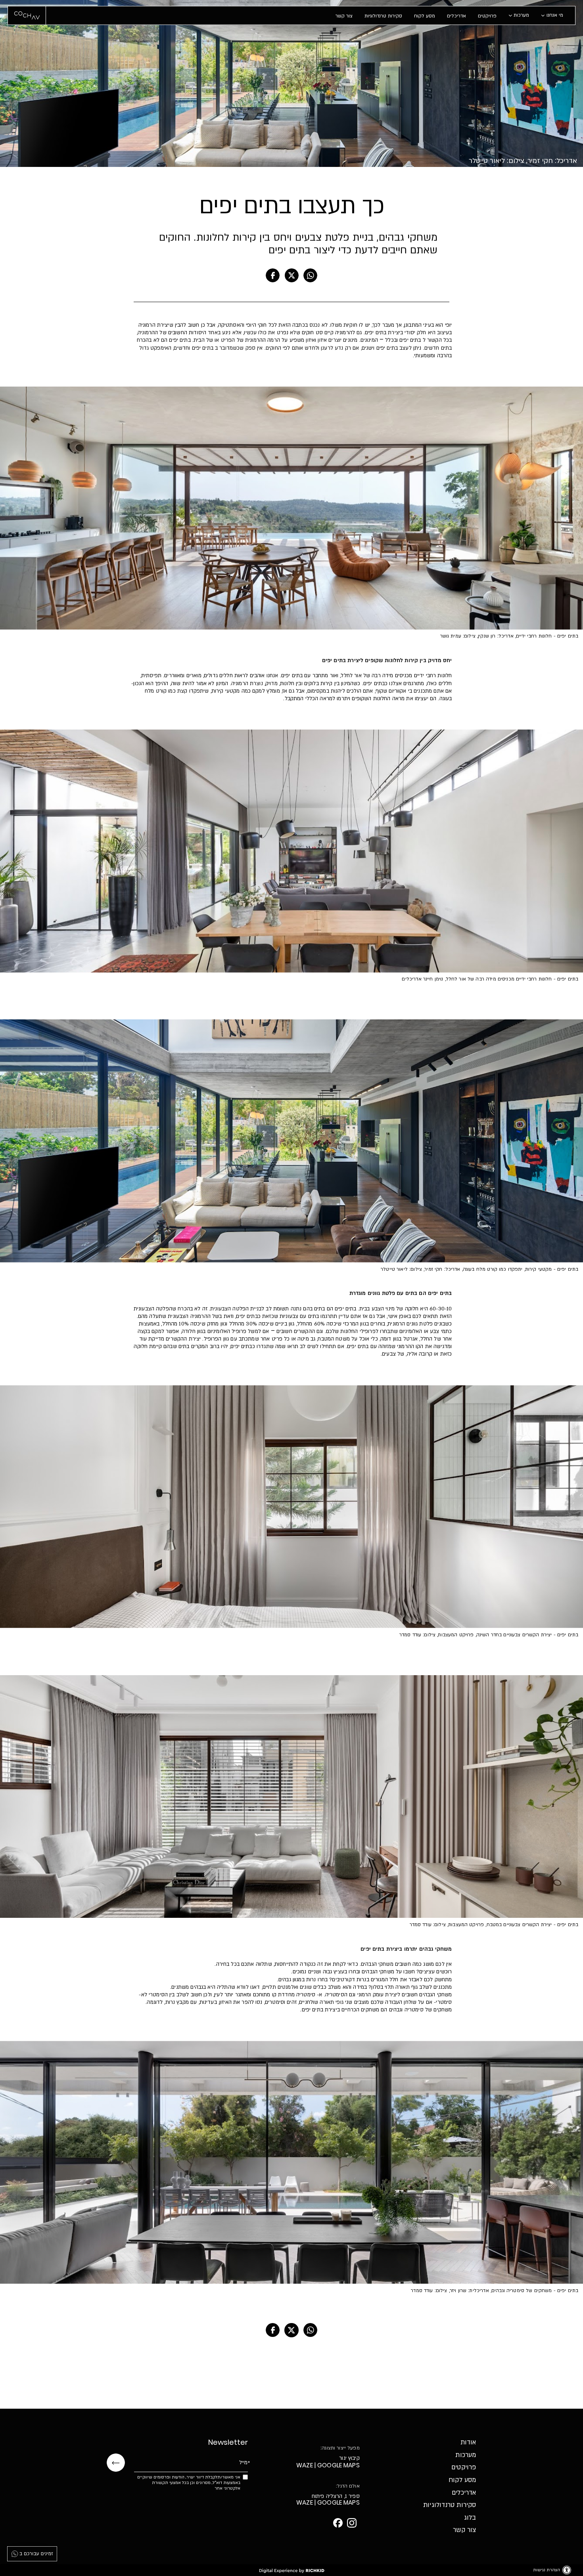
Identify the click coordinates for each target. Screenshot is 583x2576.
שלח (116, 2463)
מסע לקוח (425, 16)
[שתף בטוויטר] (291, 275)
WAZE (305, 2466)
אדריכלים (456, 16)
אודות (468, 2442)
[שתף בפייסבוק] (273, 275)
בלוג (470, 2518)
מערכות (521, 15)
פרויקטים (487, 16)
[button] (455, 15)
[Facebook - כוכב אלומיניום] (338, 2523)
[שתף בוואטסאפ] (310, 275)
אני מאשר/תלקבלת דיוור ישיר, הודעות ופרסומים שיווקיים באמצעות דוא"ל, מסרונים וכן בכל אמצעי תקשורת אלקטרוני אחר (189, 2483)
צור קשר (344, 16)
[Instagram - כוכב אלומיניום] (352, 2523)
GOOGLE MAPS (338, 2466)
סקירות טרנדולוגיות (383, 16)
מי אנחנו (555, 15)
